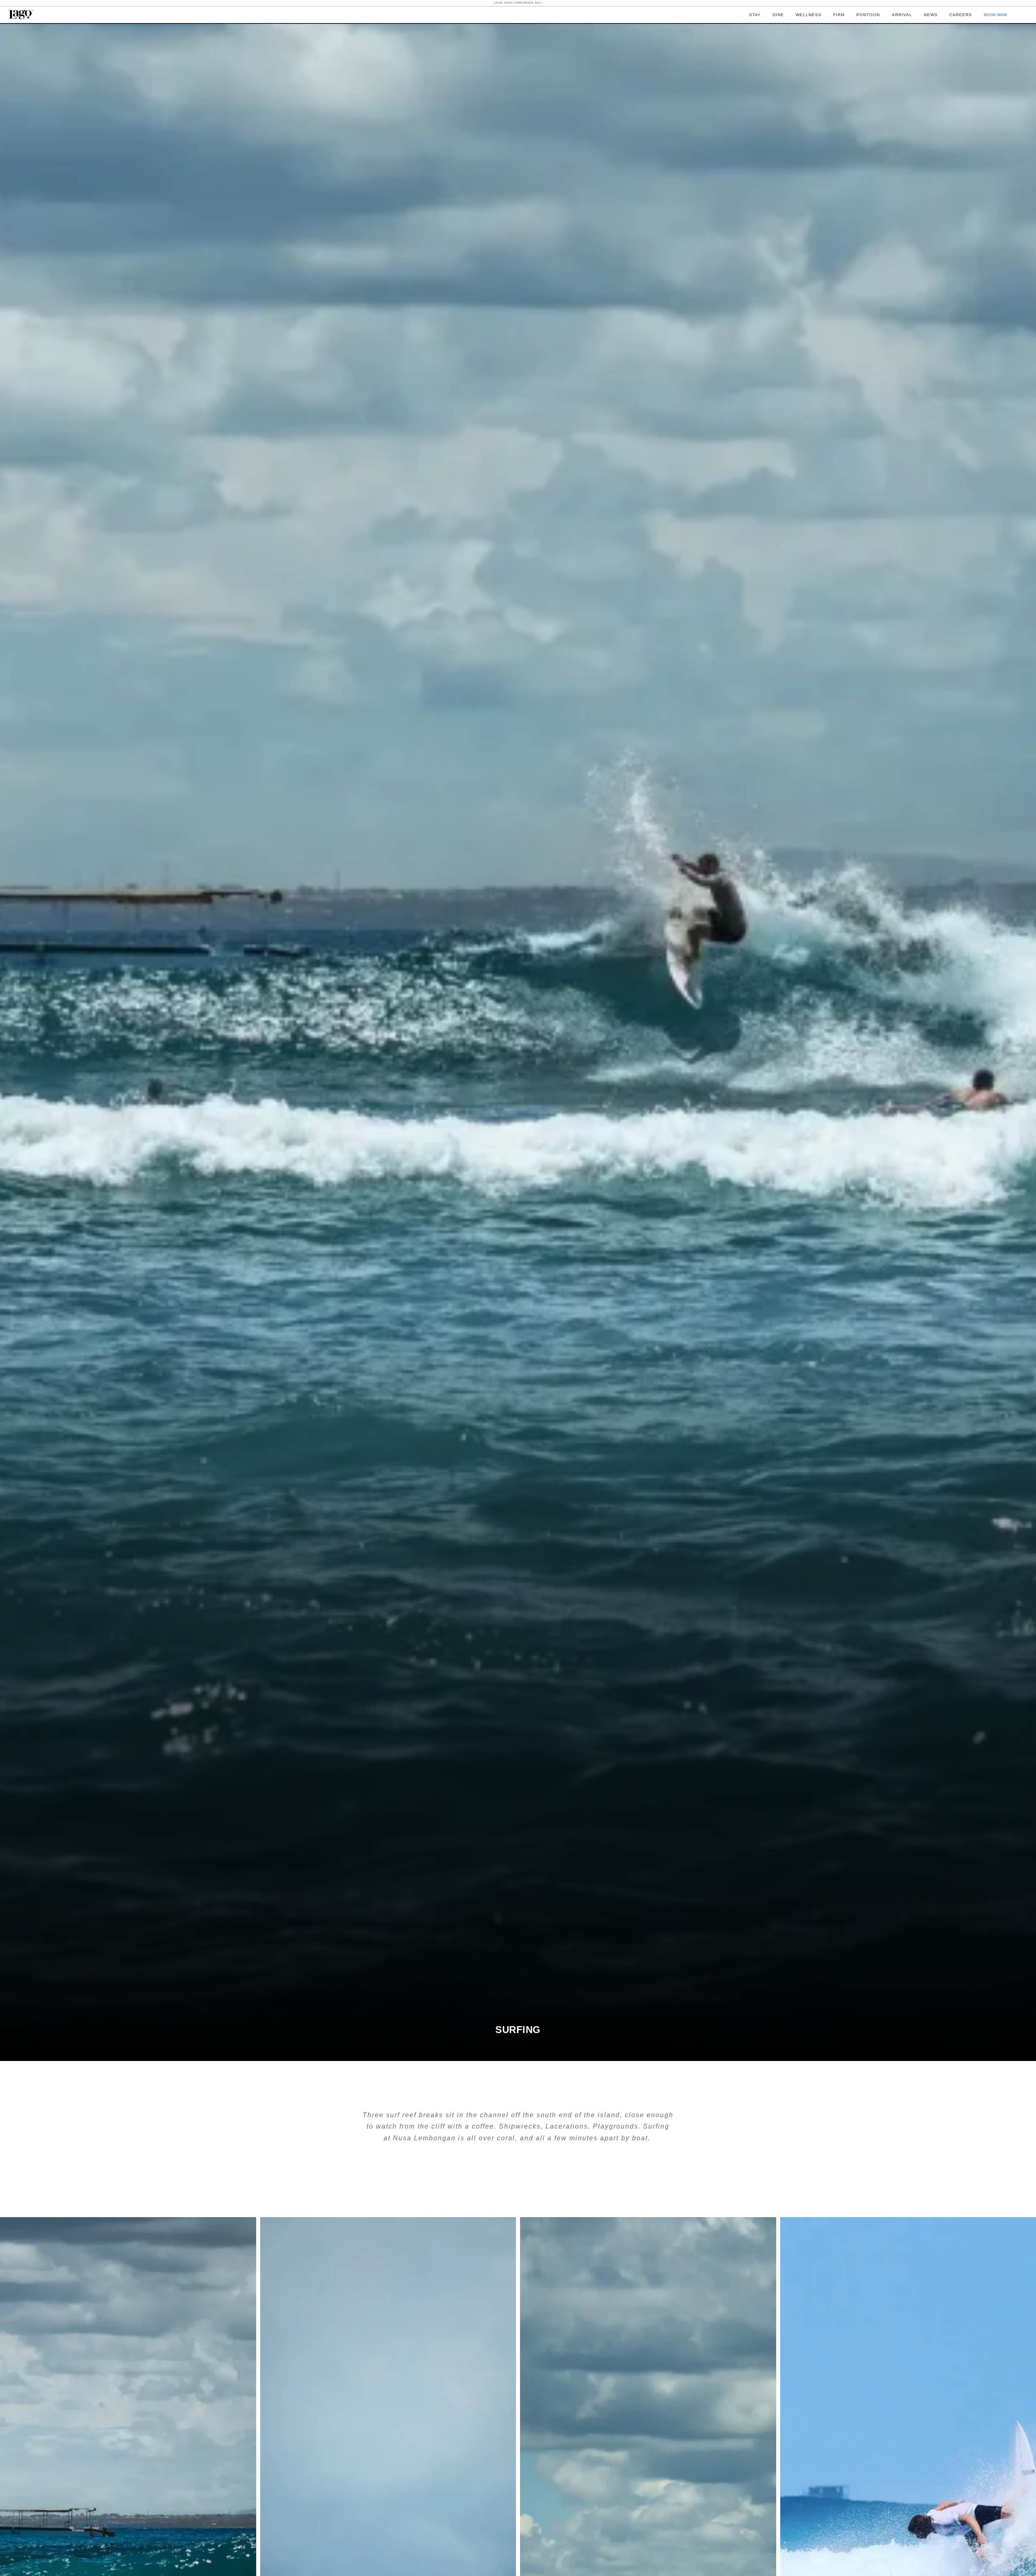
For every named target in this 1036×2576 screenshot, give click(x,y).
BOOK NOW (995, 15)
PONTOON (868, 15)
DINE (778, 15)
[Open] (1023, 15)
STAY (755, 15)
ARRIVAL (902, 15)
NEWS (931, 15)
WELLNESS (809, 15)
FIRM (839, 15)
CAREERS (961, 15)
